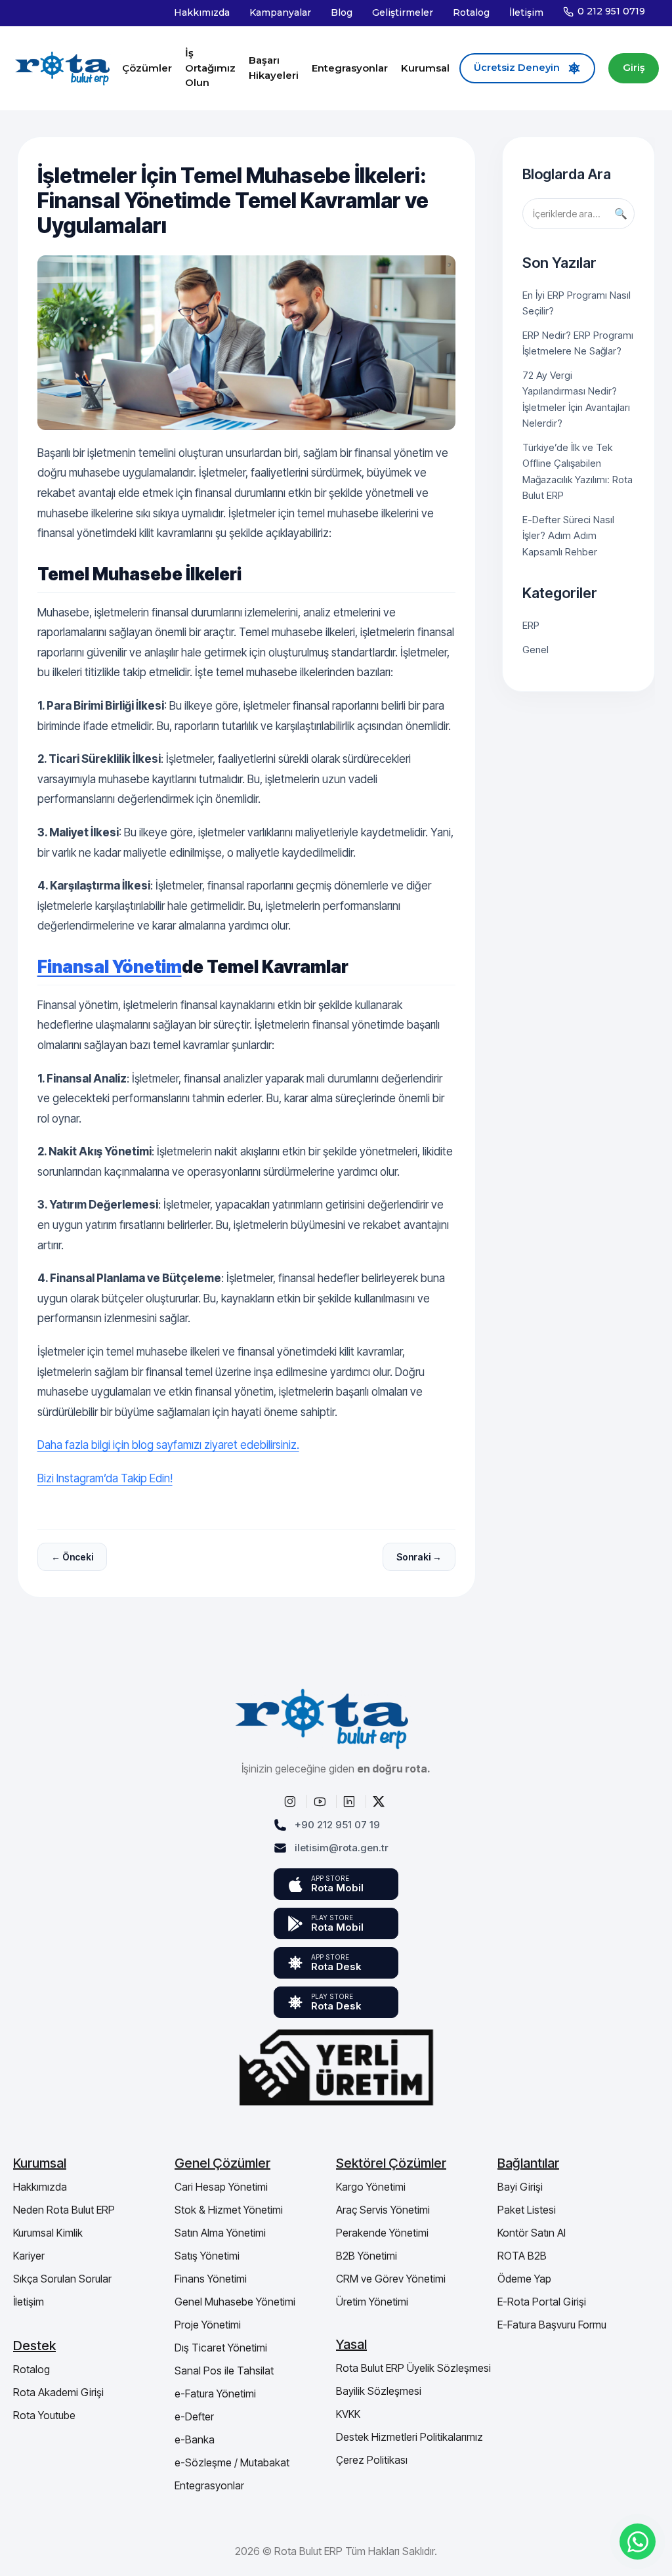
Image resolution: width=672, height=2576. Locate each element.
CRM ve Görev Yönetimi (391, 2279)
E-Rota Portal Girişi (542, 2302)
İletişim (526, 12)
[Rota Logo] (63, 68)
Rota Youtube (44, 2415)
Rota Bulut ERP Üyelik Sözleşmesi (413, 2368)
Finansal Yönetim (110, 967)
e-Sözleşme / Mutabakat (232, 2462)
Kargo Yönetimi (371, 2187)
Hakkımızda (202, 12)
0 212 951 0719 (611, 11)
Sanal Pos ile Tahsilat (224, 2371)
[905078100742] (638, 2542)
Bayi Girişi (520, 2187)
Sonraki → (419, 1557)
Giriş (634, 68)
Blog (342, 12)
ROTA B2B (522, 2256)
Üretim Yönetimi (372, 2302)
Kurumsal (425, 68)
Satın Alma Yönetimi (220, 2233)
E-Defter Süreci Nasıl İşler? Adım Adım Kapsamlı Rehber (568, 536)
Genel (535, 650)
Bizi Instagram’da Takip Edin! (105, 1478)
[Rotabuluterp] (292, 1801)
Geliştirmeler (403, 12)
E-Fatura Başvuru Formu (552, 2325)
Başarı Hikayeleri (274, 68)
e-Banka (195, 2439)
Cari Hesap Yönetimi (221, 2187)
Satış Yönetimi (207, 2256)
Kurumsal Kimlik (48, 2233)
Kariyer (29, 2256)
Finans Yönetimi (211, 2279)
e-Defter (194, 2416)
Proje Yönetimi (208, 2325)
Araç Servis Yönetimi (383, 2210)
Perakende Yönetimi (382, 2233)
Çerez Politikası (372, 2460)
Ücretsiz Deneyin (517, 68)
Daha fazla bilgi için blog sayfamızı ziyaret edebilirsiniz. (168, 1445)
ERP (531, 625)
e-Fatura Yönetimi (215, 2394)
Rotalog (471, 12)
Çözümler (147, 68)
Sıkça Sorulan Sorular (62, 2279)
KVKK (348, 2414)
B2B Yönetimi (367, 2256)
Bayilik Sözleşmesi (379, 2391)
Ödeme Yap (524, 2279)
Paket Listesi (527, 2210)
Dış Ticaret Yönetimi (221, 2348)
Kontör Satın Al (532, 2233)
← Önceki (72, 1557)
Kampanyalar (280, 12)
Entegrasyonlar (350, 68)
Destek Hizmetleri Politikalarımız (409, 2437)
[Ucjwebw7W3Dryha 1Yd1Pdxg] (322, 1801)
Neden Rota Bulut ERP (64, 2210)
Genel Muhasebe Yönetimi (235, 2302)
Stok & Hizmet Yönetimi (229, 2210)
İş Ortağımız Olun (210, 68)
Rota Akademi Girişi (58, 2392)
